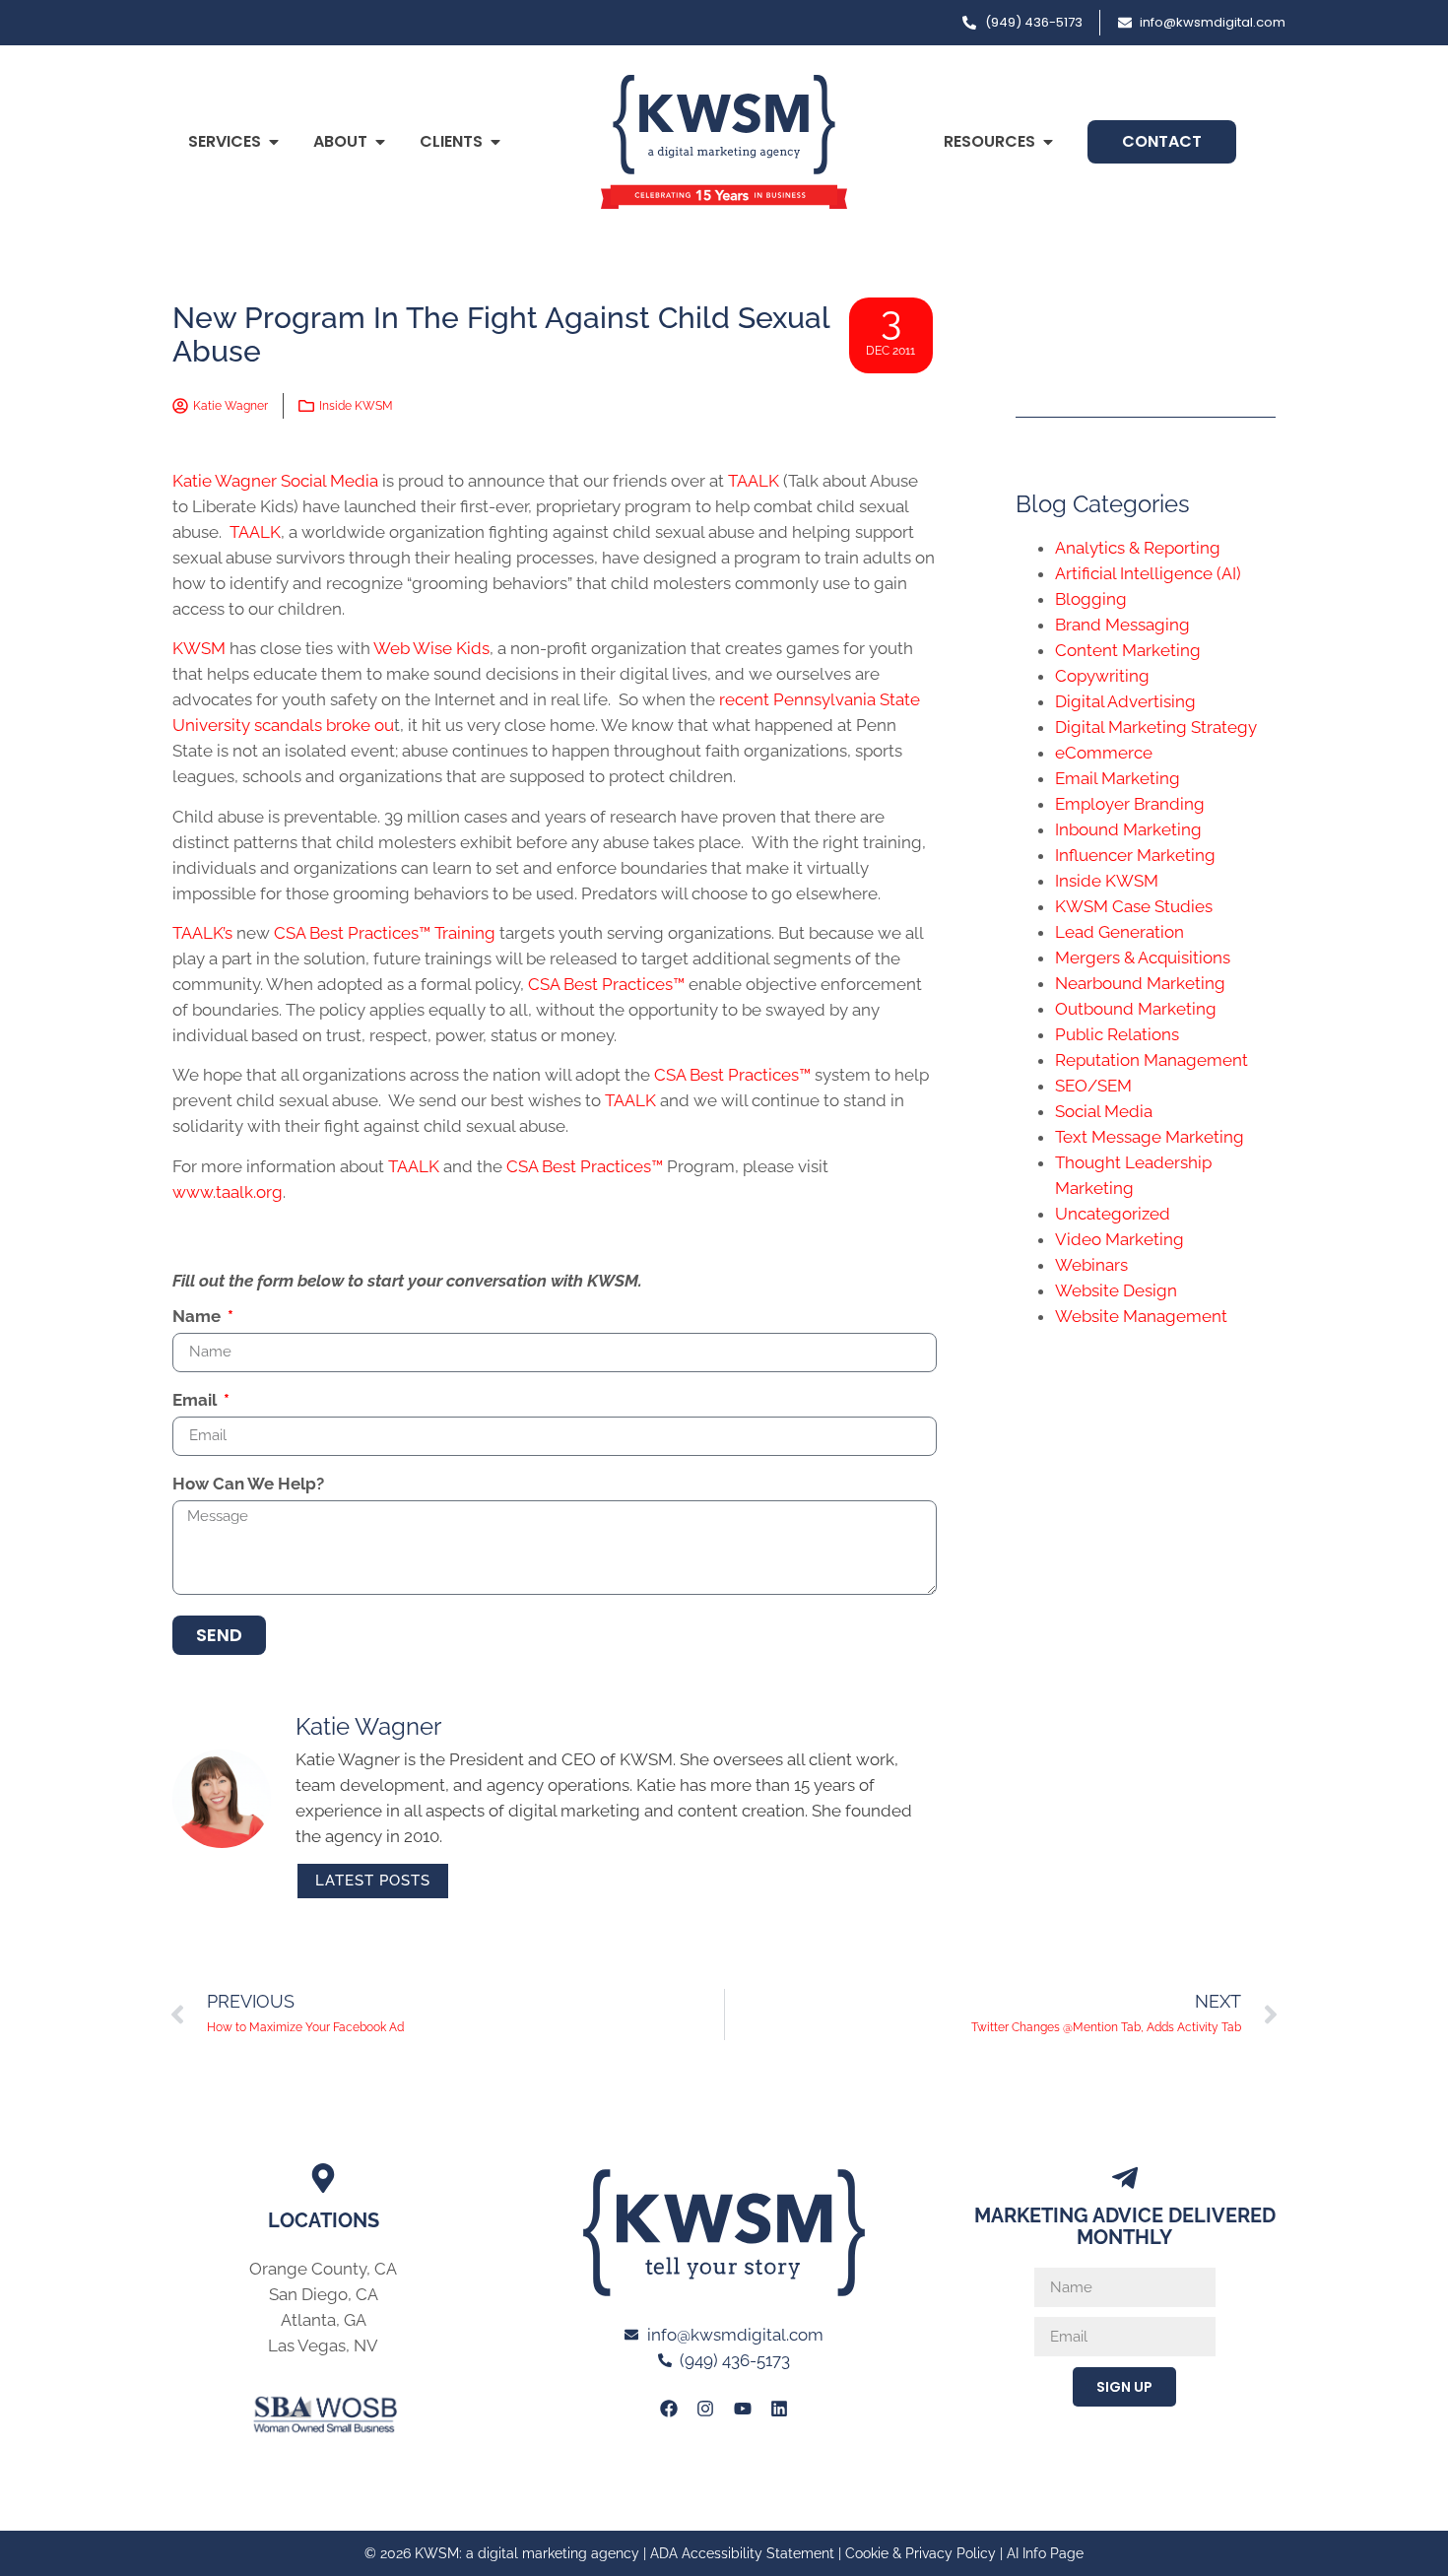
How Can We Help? (248, 1485)
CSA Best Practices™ (606, 984)
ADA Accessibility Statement (742, 2553)
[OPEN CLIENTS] (495, 142)
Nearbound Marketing (1140, 983)
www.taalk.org (228, 1192)
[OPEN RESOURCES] (1048, 142)
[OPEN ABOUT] (380, 142)
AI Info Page (1045, 2553)
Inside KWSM (356, 406)
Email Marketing (1118, 778)
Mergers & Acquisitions (1143, 958)
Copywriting (1102, 676)
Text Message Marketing (1150, 1137)
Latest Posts (373, 1881)
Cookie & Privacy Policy (921, 2553)
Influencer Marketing (1135, 855)
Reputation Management (1152, 1060)
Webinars (1091, 1265)
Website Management (1141, 1316)
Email (197, 1401)
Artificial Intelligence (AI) (1148, 573)
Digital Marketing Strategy (1156, 727)
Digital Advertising (1125, 701)
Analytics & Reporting (1138, 548)
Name (198, 1317)
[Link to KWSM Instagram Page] (705, 2409)
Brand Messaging (1122, 625)
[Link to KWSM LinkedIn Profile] (779, 2409)
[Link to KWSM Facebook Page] (669, 2409)
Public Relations (1117, 1034)
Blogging (1091, 599)
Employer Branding (1130, 804)
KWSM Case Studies (1134, 906)
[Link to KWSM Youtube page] (743, 2409)
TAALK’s (202, 933)
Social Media (1104, 1111)
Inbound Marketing (1128, 829)
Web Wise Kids (431, 648)
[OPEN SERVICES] (274, 142)
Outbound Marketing (1136, 1009)
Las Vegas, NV (323, 2345)
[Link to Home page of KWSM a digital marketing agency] (724, 142)
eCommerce (1104, 753)
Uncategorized (1113, 1214)
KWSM (199, 648)
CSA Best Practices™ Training (385, 933)
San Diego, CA (324, 2294)
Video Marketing (1119, 1239)
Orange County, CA (323, 2269)
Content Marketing (1128, 650)
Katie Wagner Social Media (275, 481)
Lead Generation (1119, 932)
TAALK (754, 481)
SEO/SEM (1093, 1086)
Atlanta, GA (324, 2320)
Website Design (1116, 1290)
